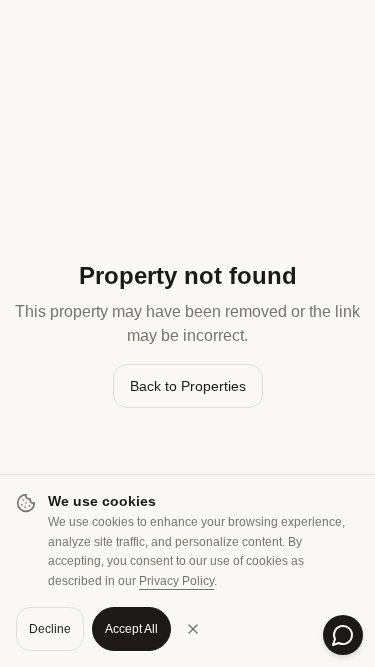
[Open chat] (343, 635)
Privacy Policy (176, 581)
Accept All (131, 629)
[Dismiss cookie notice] (193, 629)
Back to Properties (188, 386)
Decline (50, 629)
